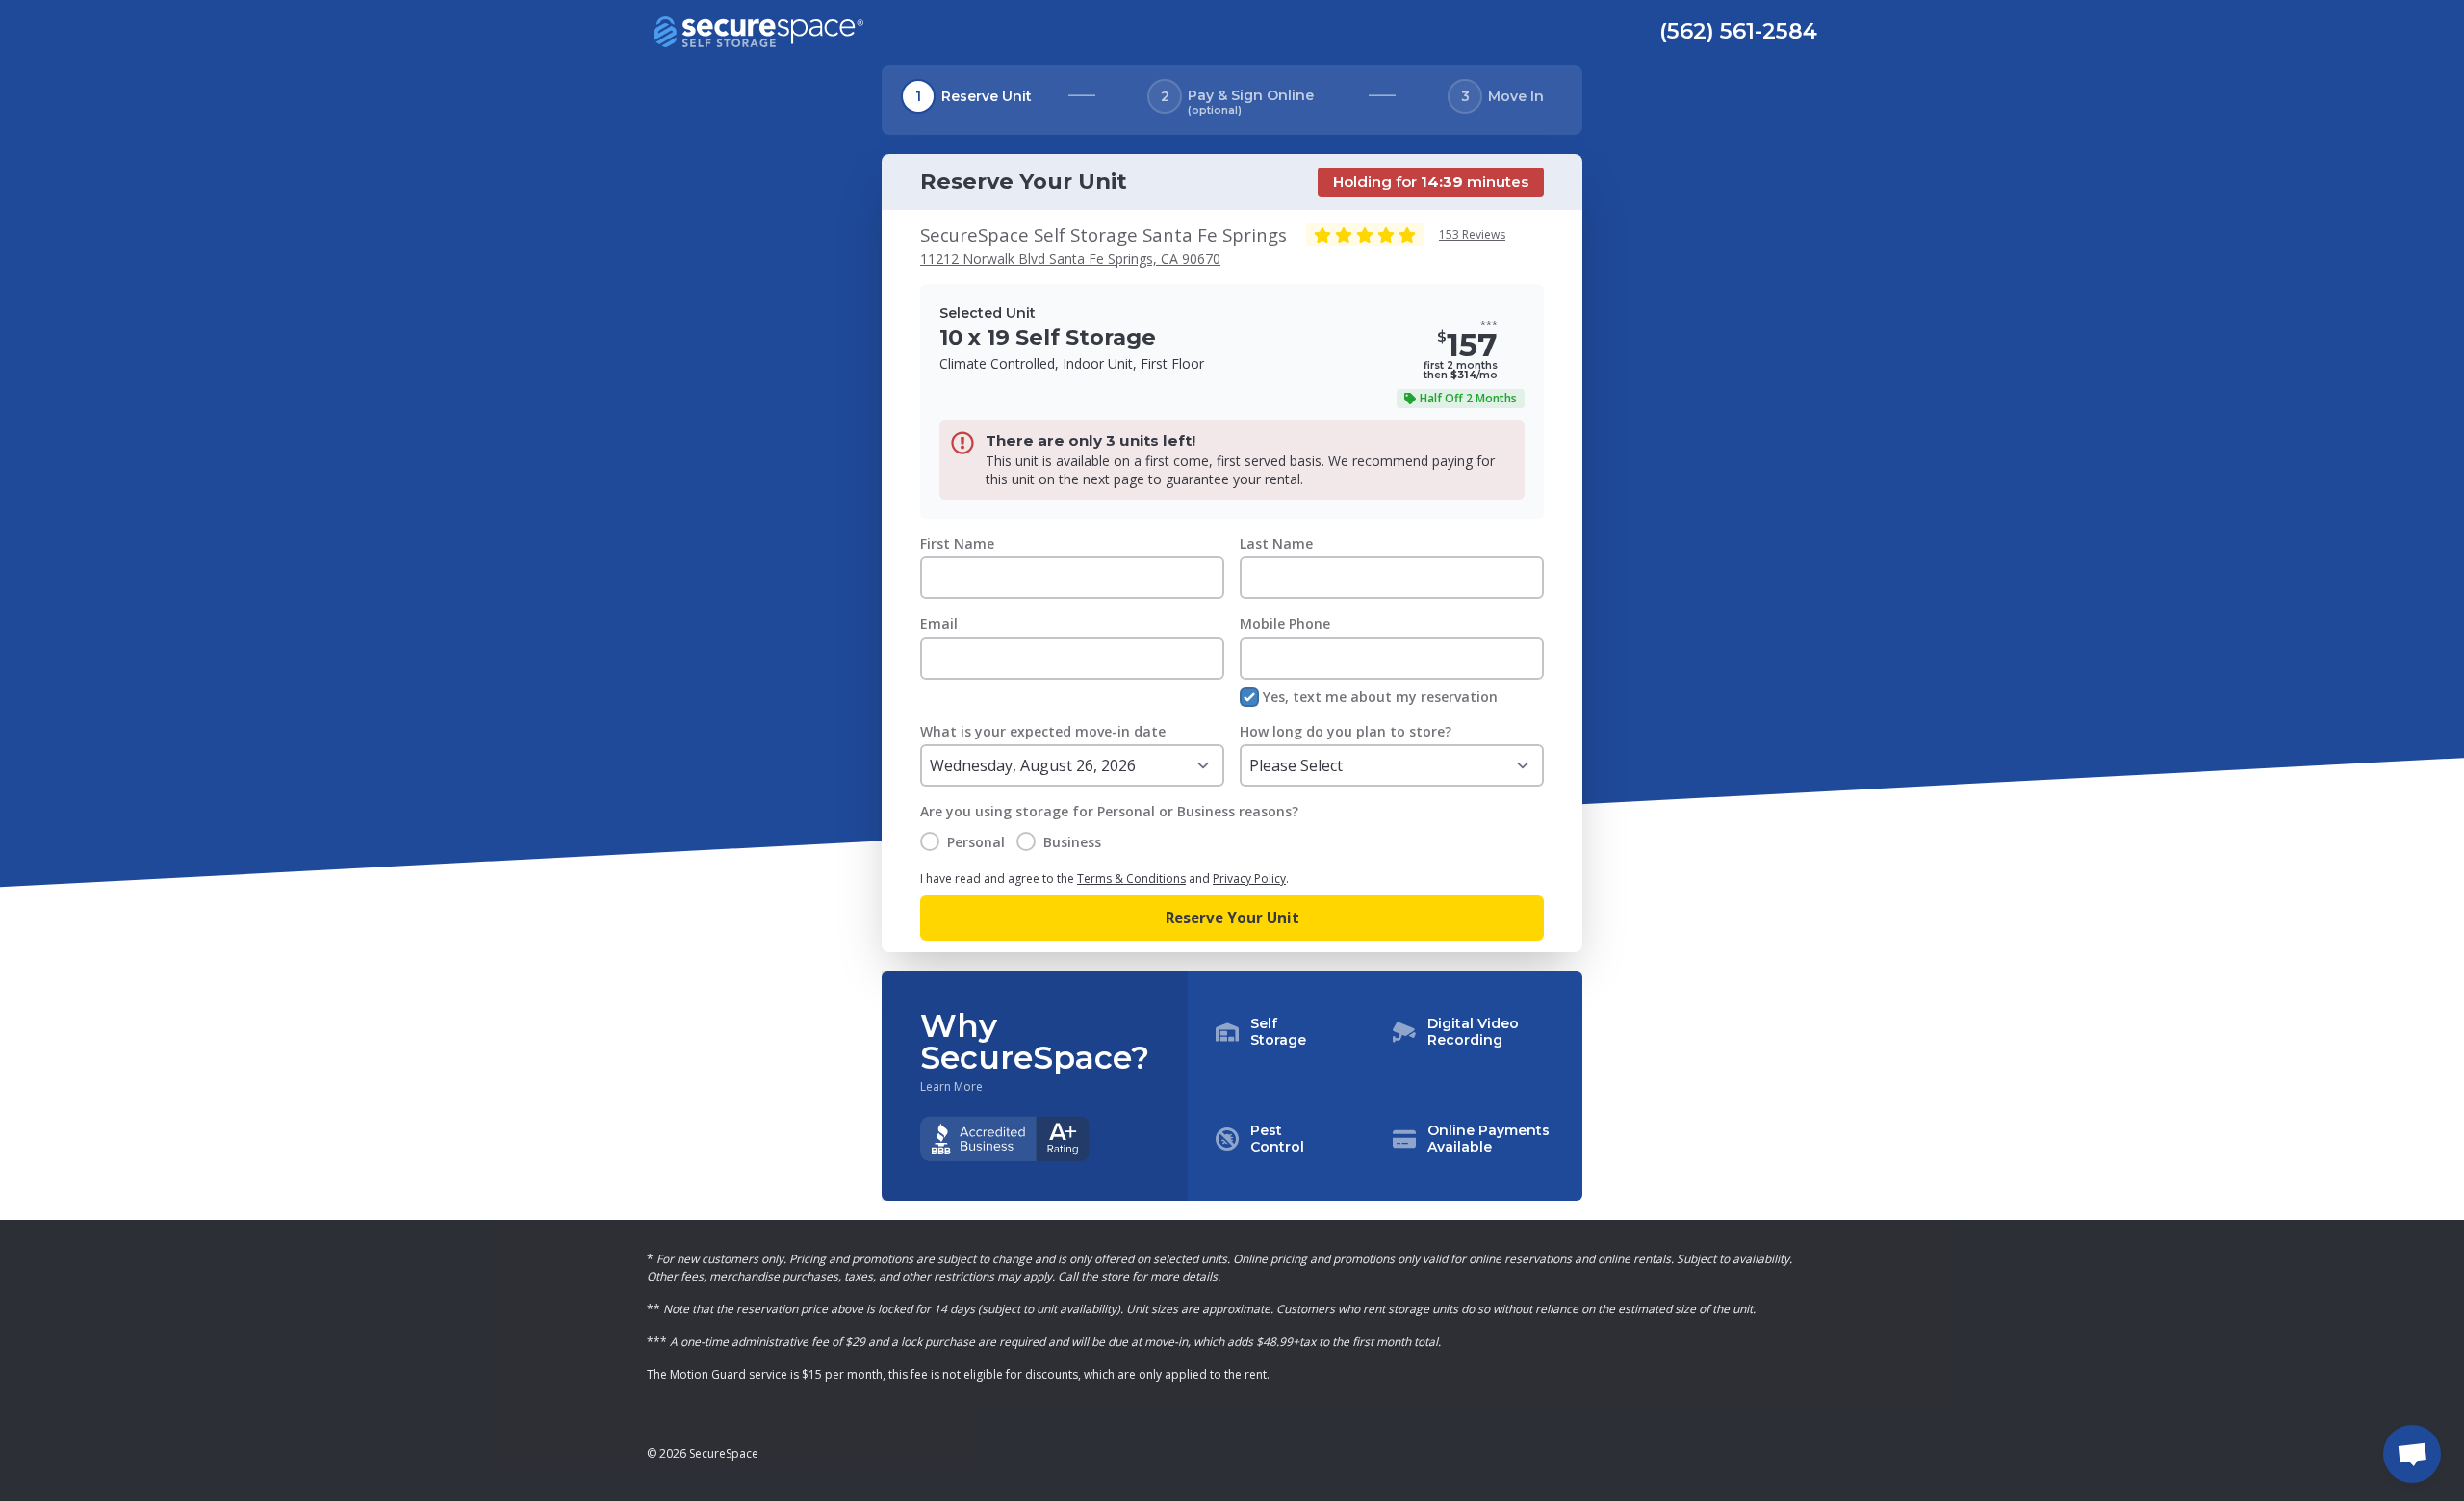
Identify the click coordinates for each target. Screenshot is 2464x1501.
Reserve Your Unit (1232, 918)
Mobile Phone (1285, 623)
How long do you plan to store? (1346, 731)
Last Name (1276, 543)
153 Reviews (1472, 234)
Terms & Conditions (1131, 879)
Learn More (951, 1087)
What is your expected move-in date (1043, 731)
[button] (1385, 1086)
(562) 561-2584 (1738, 31)
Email (939, 623)
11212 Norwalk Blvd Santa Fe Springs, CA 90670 (1070, 259)
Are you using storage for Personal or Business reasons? (1109, 811)
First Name (957, 543)
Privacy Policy (1249, 879)
